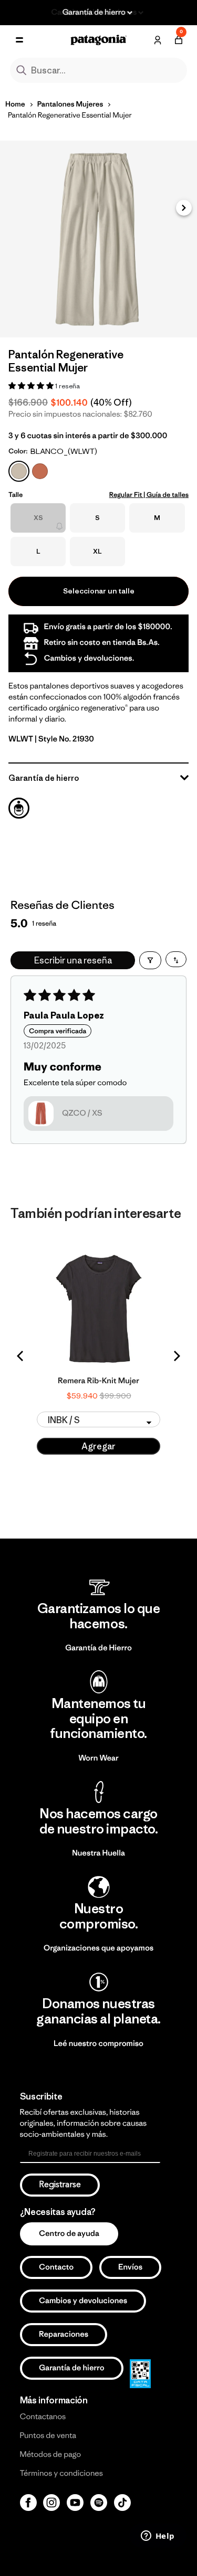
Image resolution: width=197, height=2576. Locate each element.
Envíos (130, 2267)
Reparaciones (64, 2334)
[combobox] (99, 70)
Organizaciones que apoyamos (98, 1948)
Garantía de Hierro (98, 1648)
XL (97, 551)
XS (38, 518)
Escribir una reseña (73, 960)
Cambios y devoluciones (83, 2301)
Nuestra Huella (98, 1853)
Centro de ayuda (69, 2234)
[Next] (176, 1356)
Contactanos (43, 2417)
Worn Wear (98, 1758)
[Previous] (21, 1356)
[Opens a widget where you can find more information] (158, 2537)
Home (15, 104)
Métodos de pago (50, 2455)
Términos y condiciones (61, 2473)
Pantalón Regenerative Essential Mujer (70, 115)
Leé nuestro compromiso (98, 2044)
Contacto (56, 2267)
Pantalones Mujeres (70, 104)
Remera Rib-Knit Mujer (98, 1381)
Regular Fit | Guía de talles (149, 495)
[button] (184, 208)
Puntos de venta (48, 2436)
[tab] (19, 808)
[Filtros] (150, 960)
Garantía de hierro (72, 2368)
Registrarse (60, 2185)
